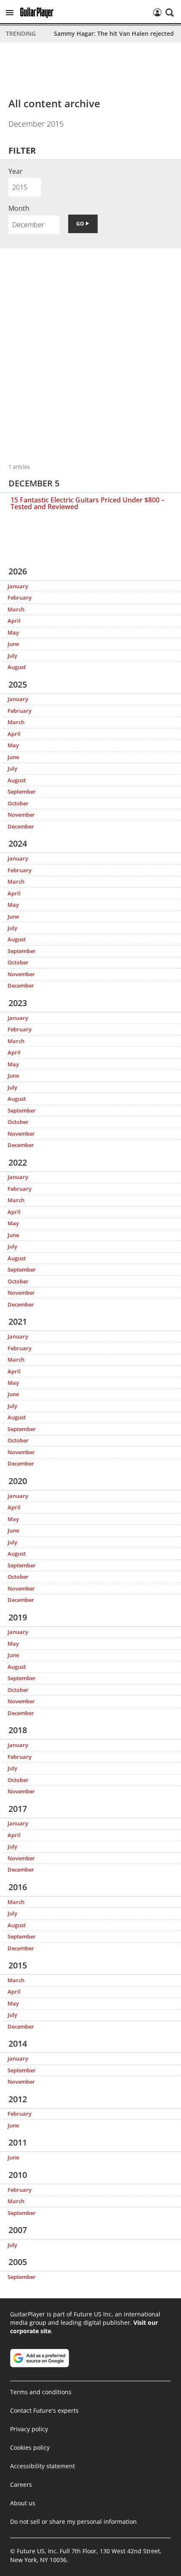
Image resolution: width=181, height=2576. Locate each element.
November (21, 815)
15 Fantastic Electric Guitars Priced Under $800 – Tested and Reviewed (88, 503)
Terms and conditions (41, 2392)
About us (23, 2503)
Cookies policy (30, 2447)
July (12, 656)
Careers (21, 2484)
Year (16, 171)
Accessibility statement (43, 2466)
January (18, 586)
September (22, 791)
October (18, 803)
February (20, 598)
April (14, 621)
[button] (10, 13)
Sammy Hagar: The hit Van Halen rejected (114, 33)
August (17, 667)
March (16, 609)
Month (19, 208)
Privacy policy (29, 2429)
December (21, 826)
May (13, 632)
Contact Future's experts (44, 2410)
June (13, 644)
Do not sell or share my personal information (73, 2522)
